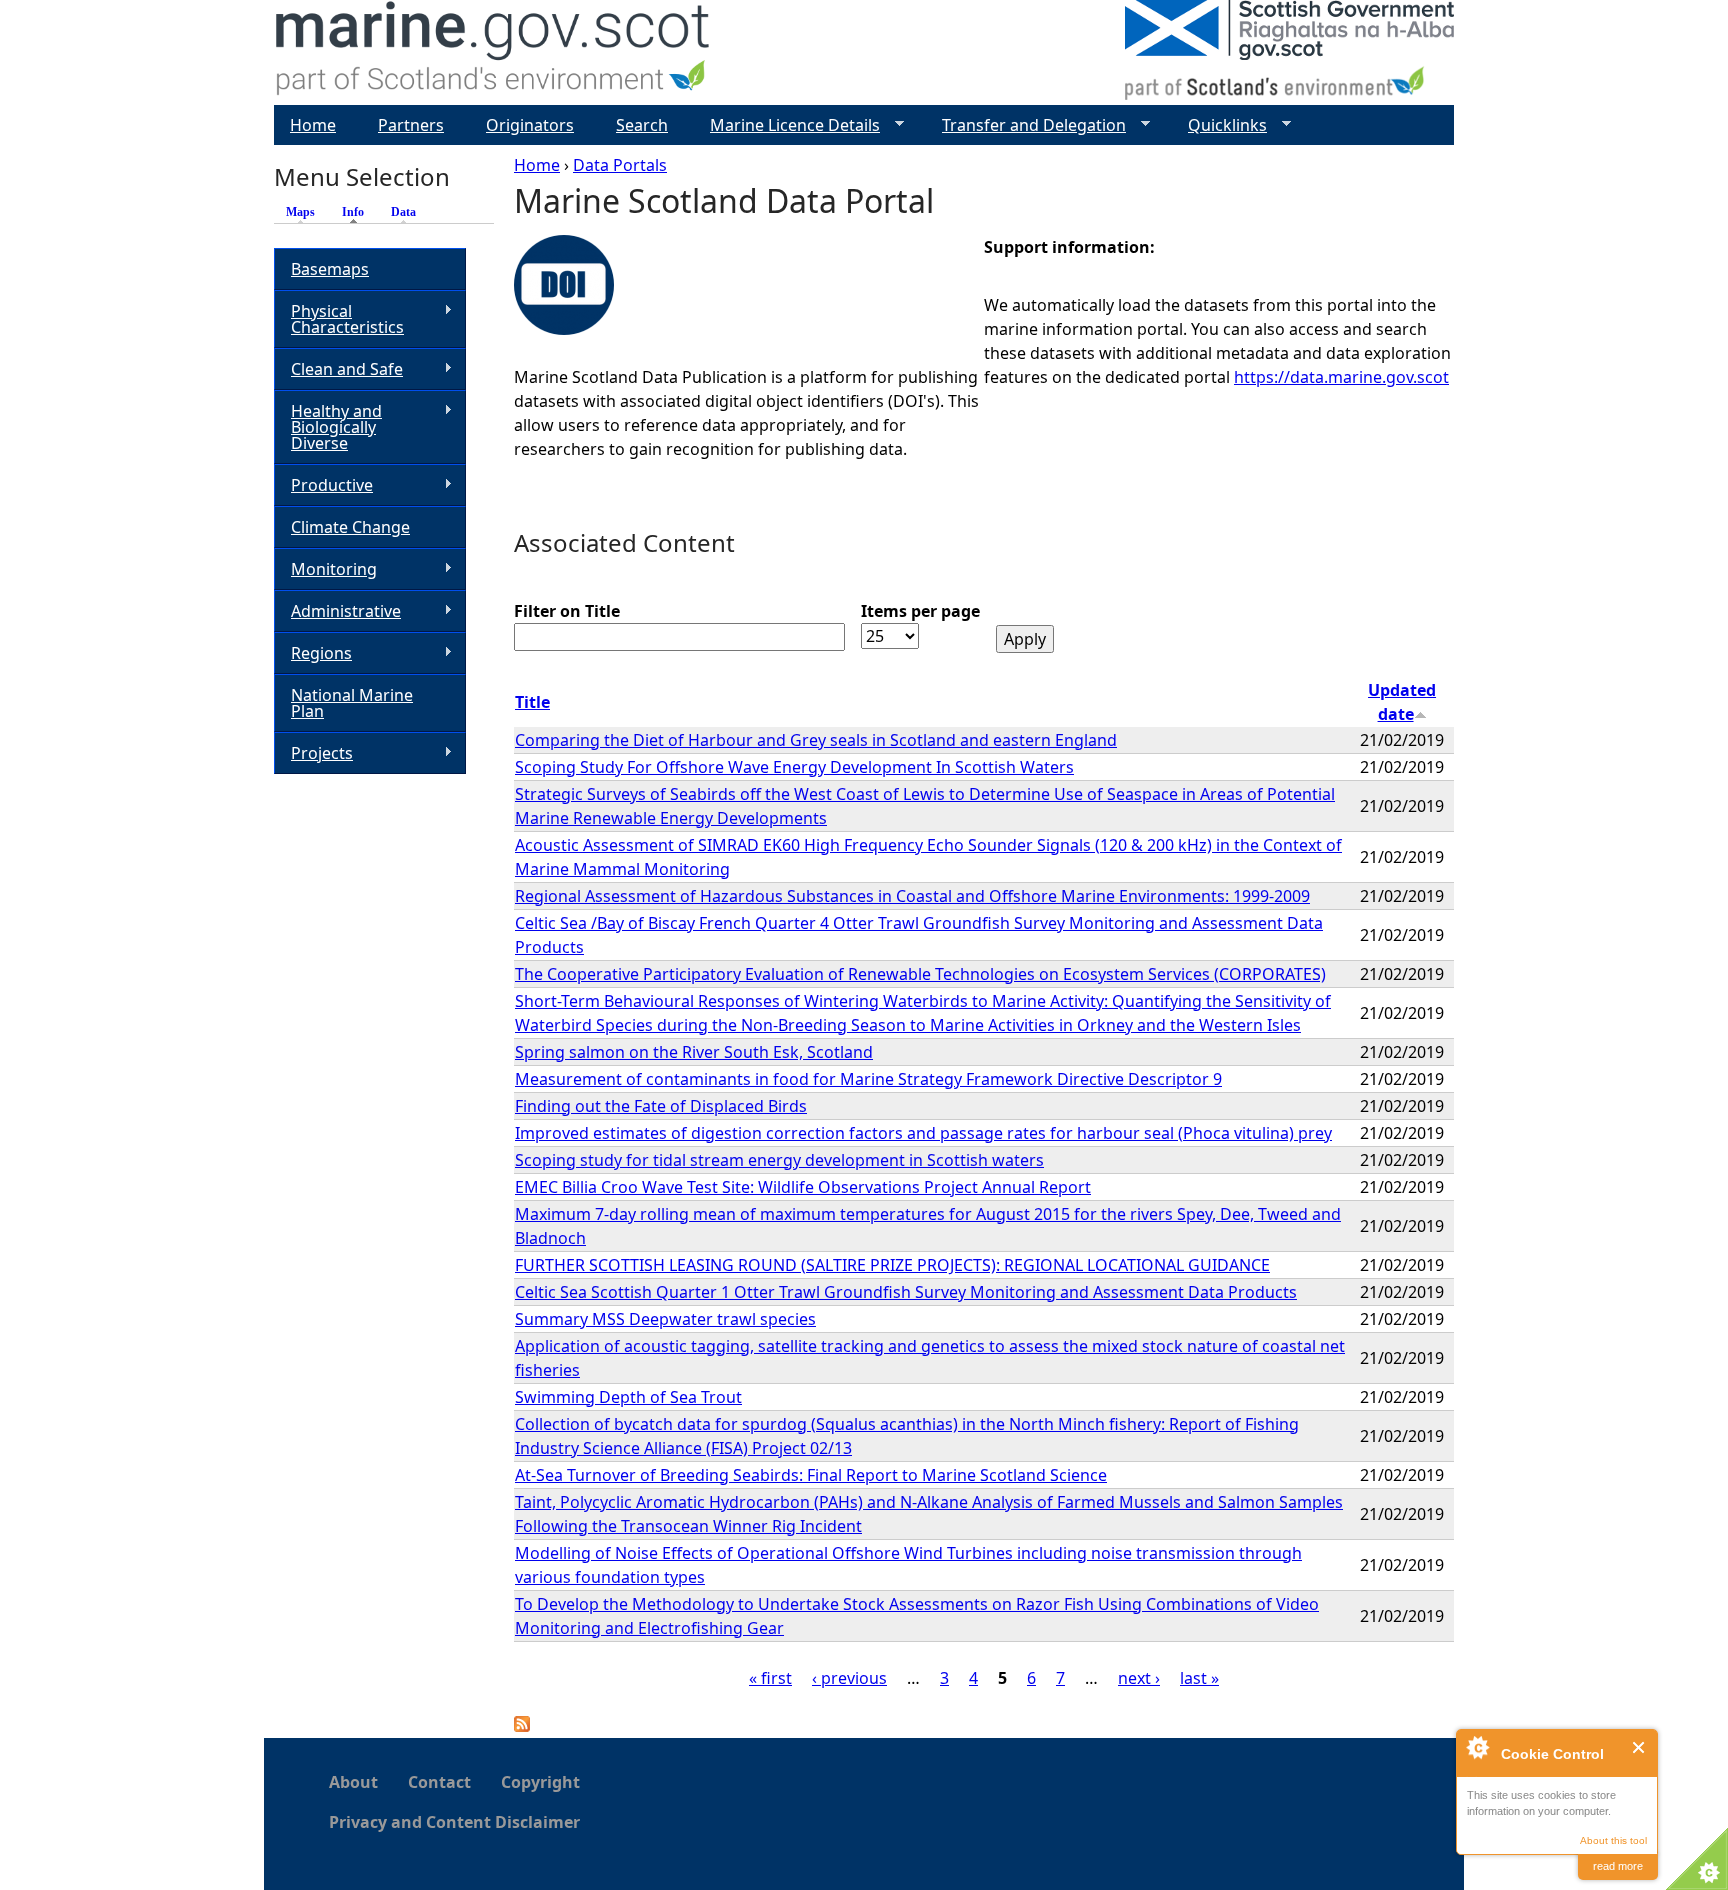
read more (1618, 1866)
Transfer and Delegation (1026, 125)
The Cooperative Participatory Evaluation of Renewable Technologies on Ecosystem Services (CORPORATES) (920, 974)
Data (403, 212)
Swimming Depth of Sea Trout (628, 1397)
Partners (411, 125)
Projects (313, 753)
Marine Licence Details (787, 125)
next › (1139, 1678)
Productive (323, 485)
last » (1199, 1678)
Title (532, 702)
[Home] (493, 52)
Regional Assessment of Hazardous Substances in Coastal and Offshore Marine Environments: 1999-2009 (912, 896)
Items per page (920, 611)
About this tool (1613, 1840)
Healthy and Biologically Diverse (328, 427)
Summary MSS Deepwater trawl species (665, 1319)
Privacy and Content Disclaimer (454, 1822)
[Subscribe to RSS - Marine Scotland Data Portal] (522, 1726)
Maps (300, 212)
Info (358, 212)
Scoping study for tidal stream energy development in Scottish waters (779, 1160)
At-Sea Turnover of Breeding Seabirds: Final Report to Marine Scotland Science (811, 1475)
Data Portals (620, 165)
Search (642, 125)
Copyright (540, 1782)
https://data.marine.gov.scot (1341, 377)
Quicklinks (1219, 125)
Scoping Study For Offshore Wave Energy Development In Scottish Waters (794, 767)
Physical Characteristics (339, 319)
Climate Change (350, 527)
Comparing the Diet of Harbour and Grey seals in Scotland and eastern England (816, 740)
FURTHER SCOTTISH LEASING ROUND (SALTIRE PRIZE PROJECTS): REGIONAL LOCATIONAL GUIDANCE (892, 1265)
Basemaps (330, 269)
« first (770, 1678)
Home (537, 165)
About (353, 1782)
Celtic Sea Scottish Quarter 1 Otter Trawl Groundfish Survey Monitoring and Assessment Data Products (906, 1292)
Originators (530, 125)
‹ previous (849, 1678)
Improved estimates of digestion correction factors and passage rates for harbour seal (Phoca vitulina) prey (923, 1133)
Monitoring (325, 569)
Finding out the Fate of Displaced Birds (661, 1106)
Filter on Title (567, 611)
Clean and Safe (338, 369)
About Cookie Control (1477, 1747)
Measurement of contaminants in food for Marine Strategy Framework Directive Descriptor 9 (868, 1079)
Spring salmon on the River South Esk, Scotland (694, 1052)
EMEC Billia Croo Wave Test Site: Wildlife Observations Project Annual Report (803, 1187)
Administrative (337, 611)
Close (1639, 1747)
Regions (313, 653)
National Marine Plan (352, 703)
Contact (439, 1782)
